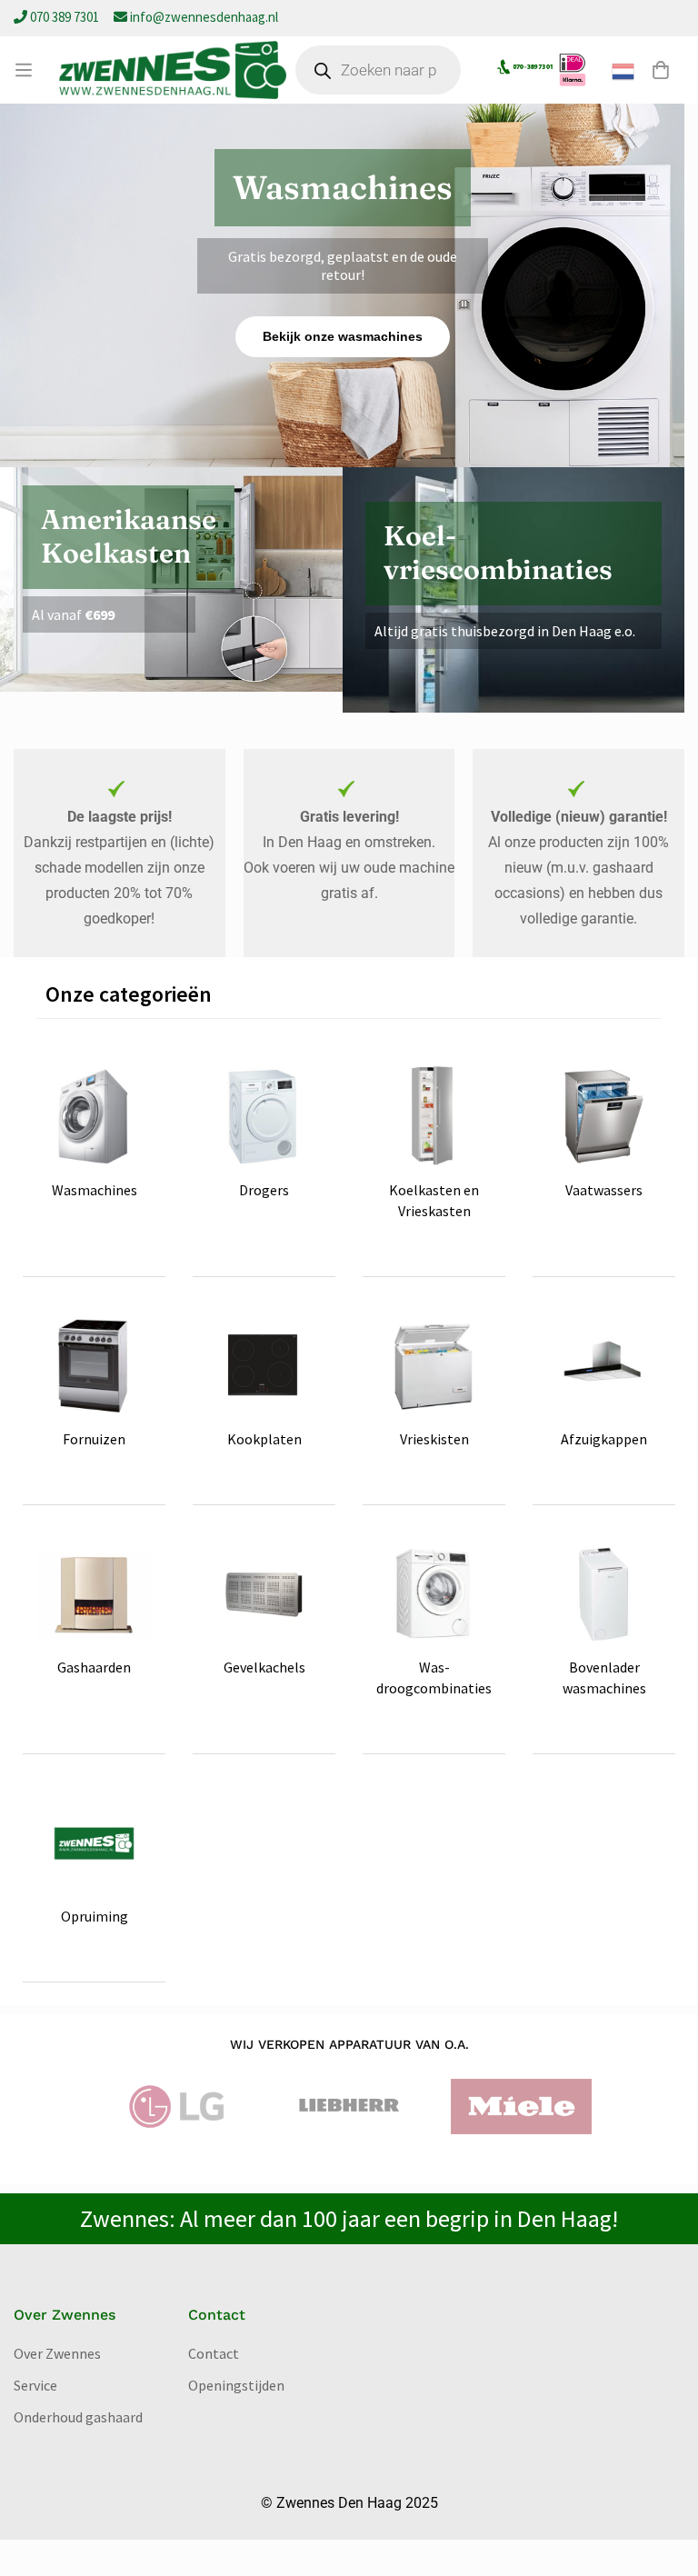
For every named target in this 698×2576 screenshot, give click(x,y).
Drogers (264, 1190)
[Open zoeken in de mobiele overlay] (378, 70)
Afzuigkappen (604, 1439)
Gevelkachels (264, 1667)
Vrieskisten (434, 1439)
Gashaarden (94, 1667)
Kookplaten (264, 1439)
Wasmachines (95, 1190)
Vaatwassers (604, 1190)
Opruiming (95, 1916)
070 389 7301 (65, 17)
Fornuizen (94, 1439)
